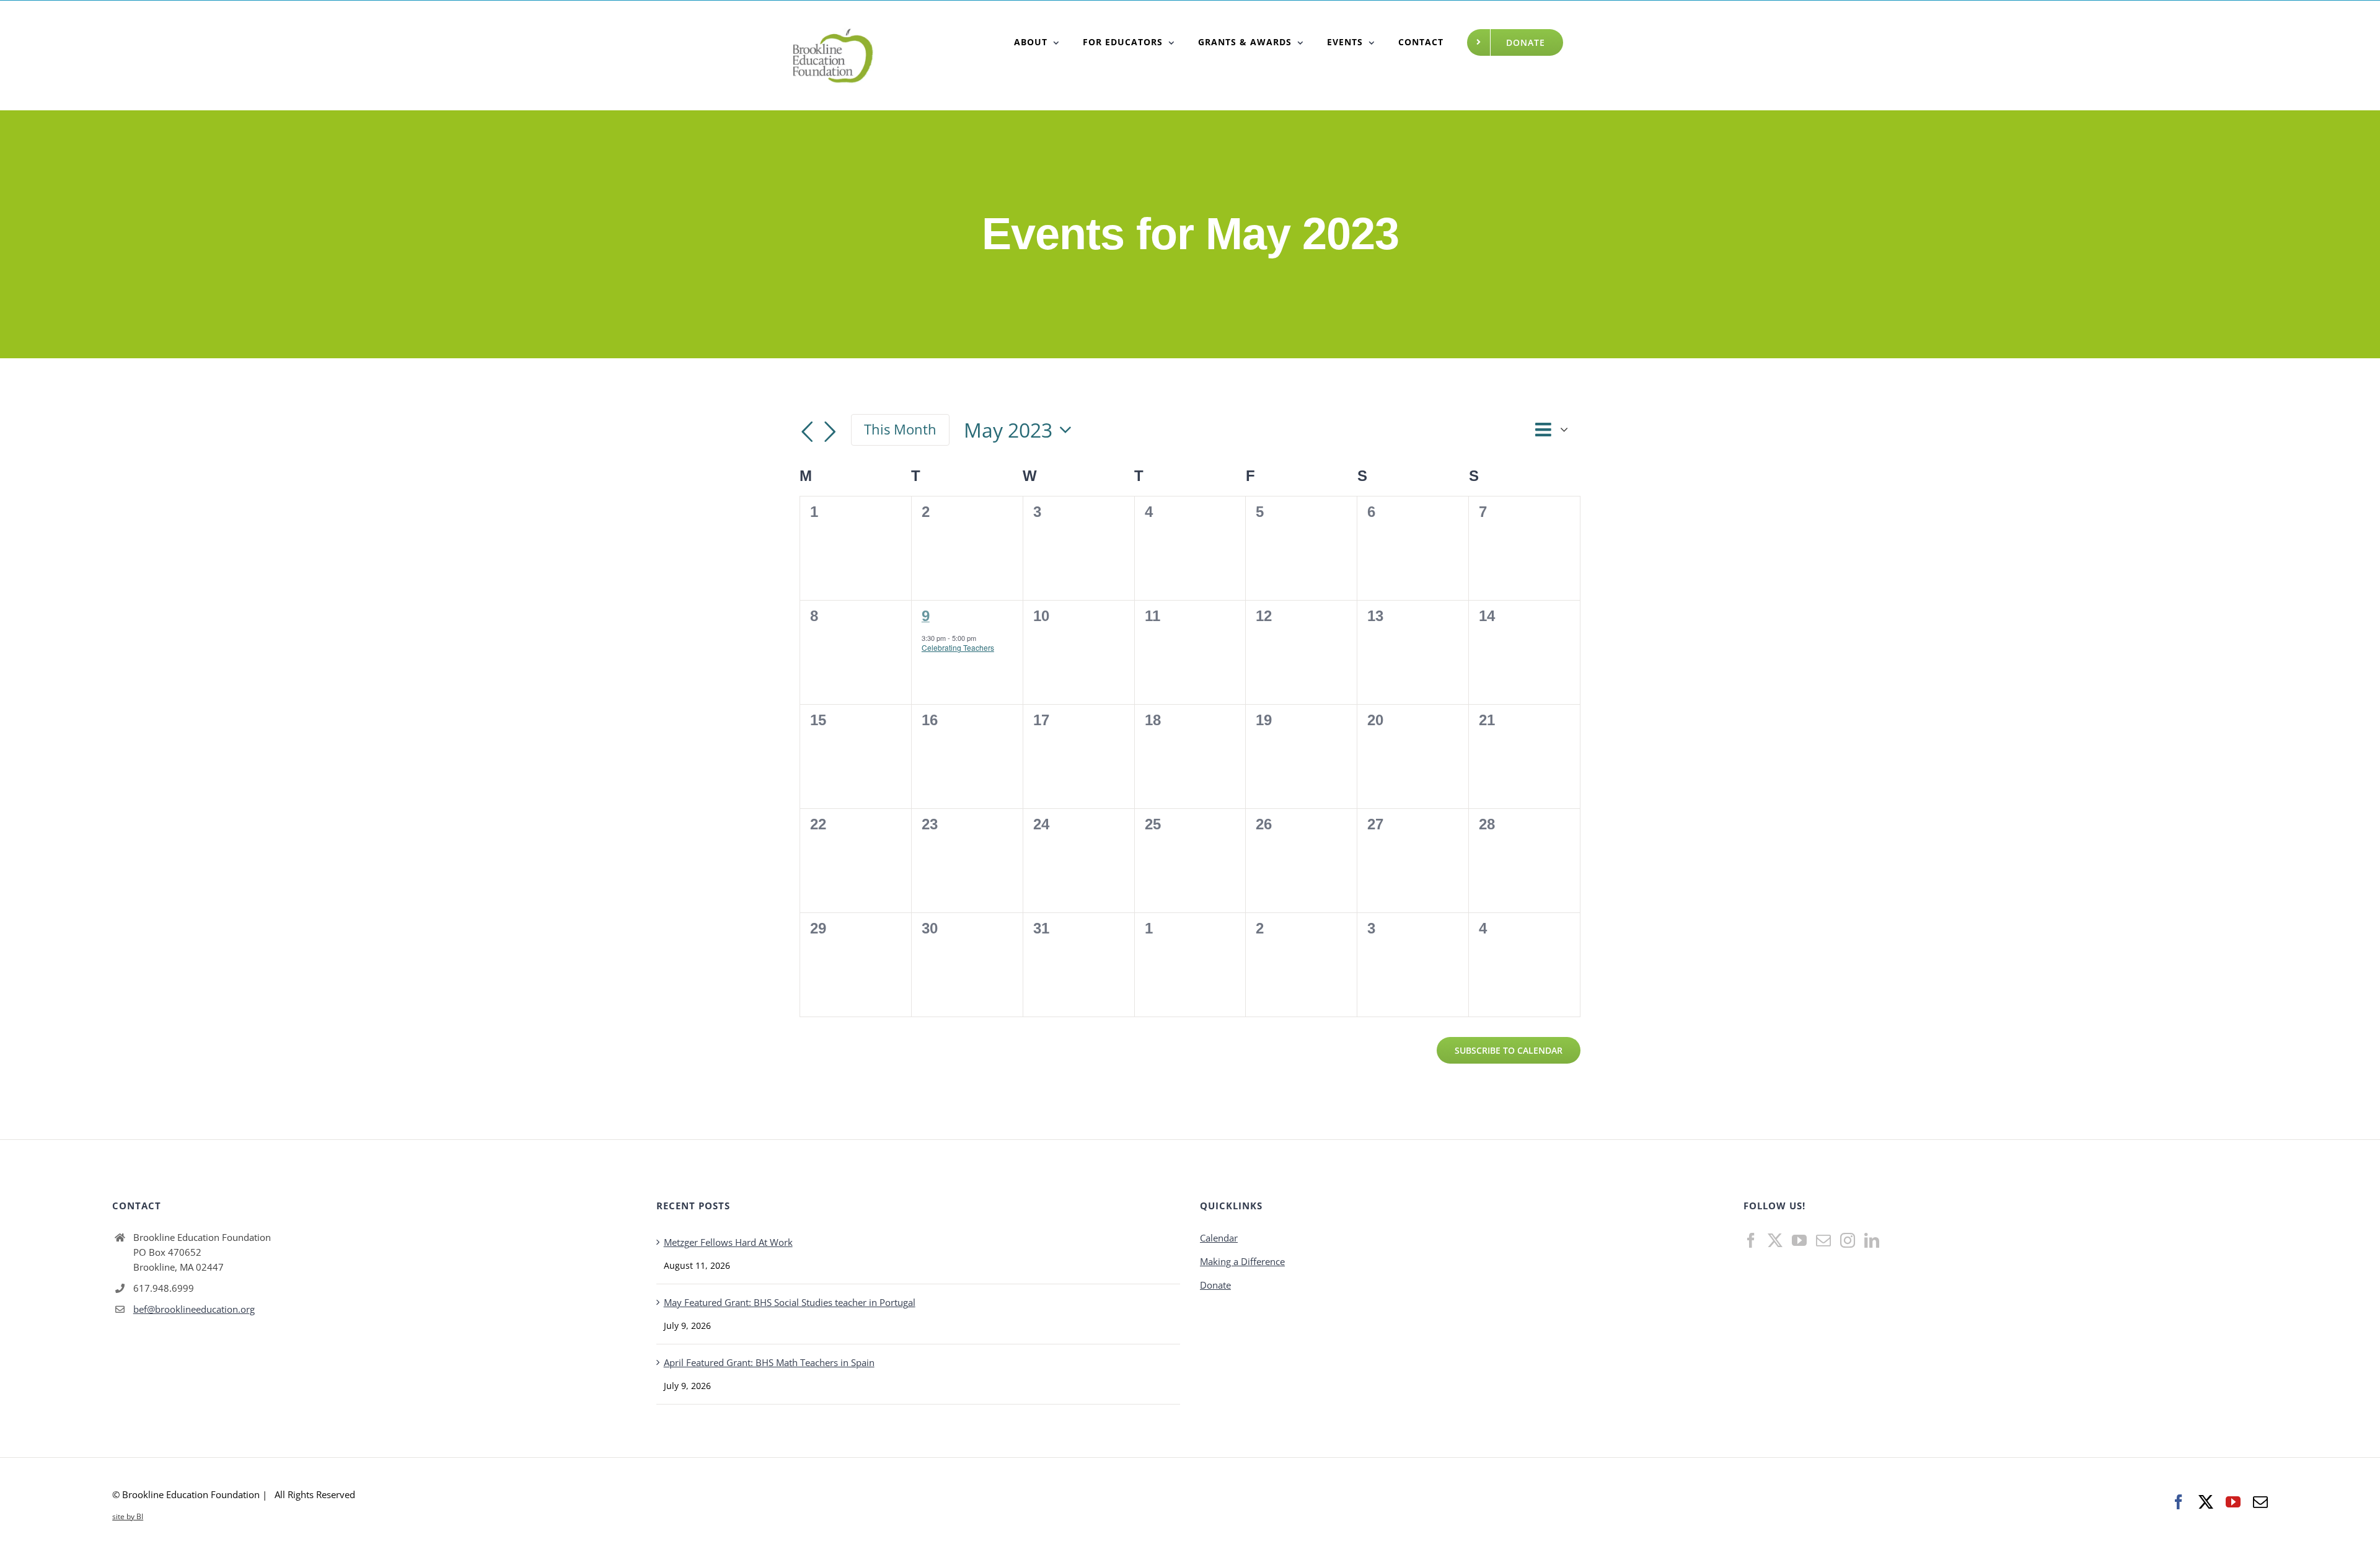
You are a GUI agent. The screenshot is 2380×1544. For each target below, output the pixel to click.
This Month (900, 429)
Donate (1215, 1285)
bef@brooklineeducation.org (194, 1309)
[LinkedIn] (1872, 1240)
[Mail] (1823, 1240)
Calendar (1219, 1238)
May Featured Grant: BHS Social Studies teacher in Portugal (790, 1302)
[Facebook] (1751, 1240)
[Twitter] (1775, 1240)
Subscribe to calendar (1509, 1050)
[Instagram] (1848, 1240)
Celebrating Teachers (958, 647)
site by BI (128, 1516)
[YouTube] (1799, 1240)
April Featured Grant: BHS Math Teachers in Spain (769, 1362)
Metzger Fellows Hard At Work (728, 1242)
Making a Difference (1242, 1261)
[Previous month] (807, 432)
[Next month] (830, 432)
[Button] (1037, 42)
